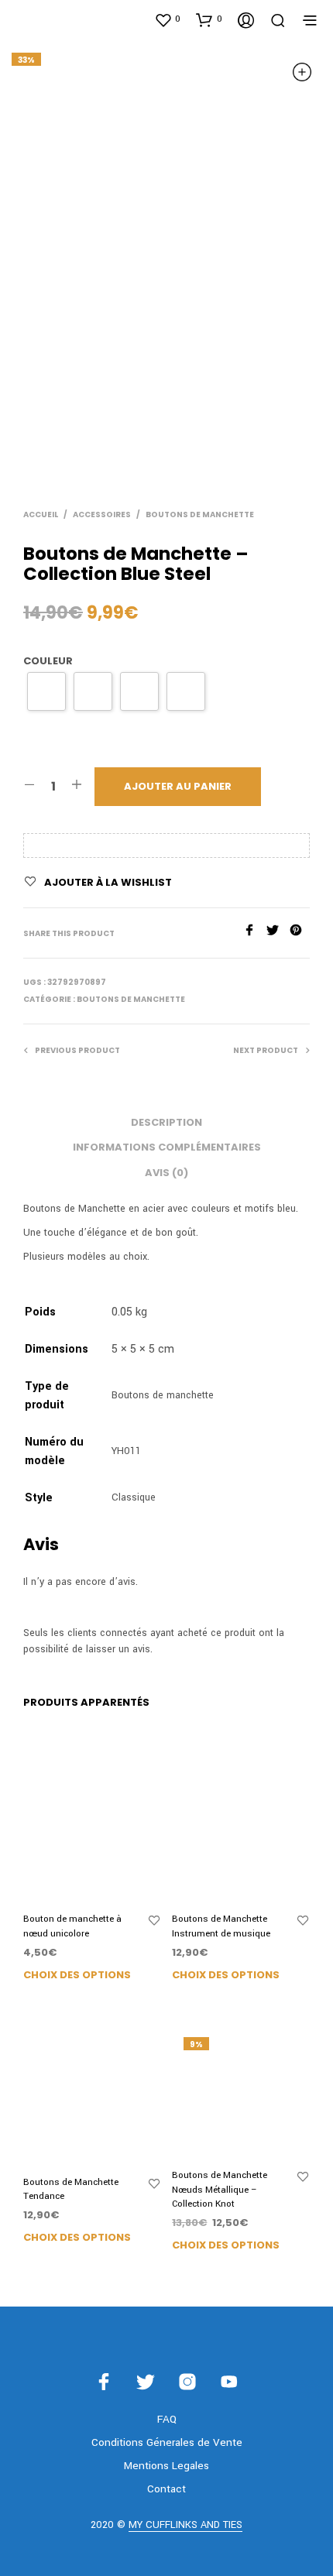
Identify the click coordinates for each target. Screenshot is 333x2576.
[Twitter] (278, 933)
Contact (166, 2489)
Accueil (41, 515)
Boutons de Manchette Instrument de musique (221, 1926)
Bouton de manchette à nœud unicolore (72, 1926)
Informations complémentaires (167, 1147)
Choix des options (77, 1975)
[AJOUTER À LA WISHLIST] (154, 1921)
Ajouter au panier (178, 786)
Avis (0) (166, 1173)
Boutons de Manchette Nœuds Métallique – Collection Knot (220, 2189)
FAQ (167, 2419)
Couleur (48, 661)
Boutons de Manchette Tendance (71, 2189)
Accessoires (102, 515)
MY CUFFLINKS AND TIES (185, 2526)
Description (166, 1122)
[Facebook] (255, 933)
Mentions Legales (166, 2466)
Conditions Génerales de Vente (167, 2442)
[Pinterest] (300, 933)
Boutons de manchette (200, 515)
